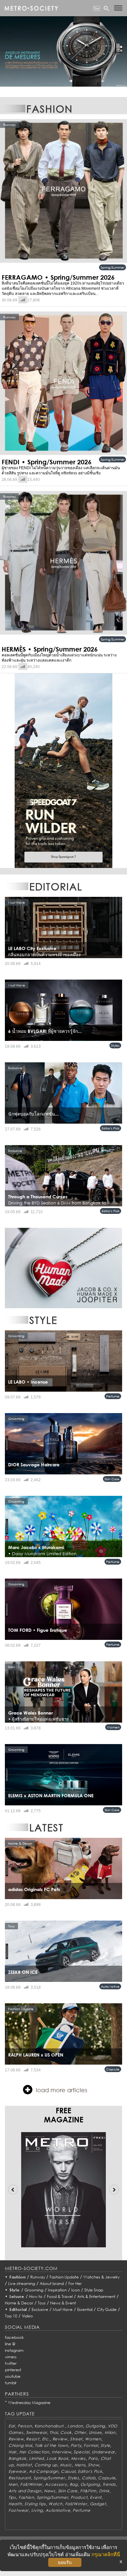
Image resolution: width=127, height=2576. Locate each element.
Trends (109, 2484)
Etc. (46, 2439)
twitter (11, 2363)
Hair (13, 2452)
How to (36, 2296)
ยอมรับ (65, 2562)
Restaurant (20, 2478)
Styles (115, 1045)
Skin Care (112, 1479)
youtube (13, 2376)
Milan (110, 2432)
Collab (89, 2478)
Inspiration (57, 2290)
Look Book (57, 2458)
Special (81, 2452)
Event (96, 2497)
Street (76, 2439)
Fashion (18, 2277)
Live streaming (22, 2283)
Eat (12, 2426)
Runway (38, 2277)
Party (76, 2445)
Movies (78, 2458)
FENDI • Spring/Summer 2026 (47, 462)
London (75, 2426)
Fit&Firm (88, 2491)
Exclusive (40, 2309)
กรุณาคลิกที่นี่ (106, 2554)
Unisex (95, 2432)
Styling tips (35, 2504)
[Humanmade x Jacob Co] (63, 1268)
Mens (80, 2465)
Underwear (103, 2452)
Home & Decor (19, 2303)
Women (113, 1727)
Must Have (63, 2309)
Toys (42, 2303)
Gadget (98, 2504)
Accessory (56, 2484)
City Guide (107, 2309)
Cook (66, 2432)
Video (27, 2316)
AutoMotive (110, 1986)
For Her (75, 2283)
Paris (93, 2458)
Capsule (113, 2069)
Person (25, 2426)
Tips (12, 2497)
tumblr (11, 2383)
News (50, 2491)
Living (37, 2510)
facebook (14, 2337)
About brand (52, 2283)
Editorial (18, 2309)
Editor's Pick (111, 1128)
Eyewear (17, 2471)
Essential (85, 2309)
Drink (104, 2491)
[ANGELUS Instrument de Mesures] (63, 51)
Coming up (46, 2465)
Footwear (19, 2510)
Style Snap (94, 2290)
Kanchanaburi (50, 2426)
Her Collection (34, 2452)
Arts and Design (25, 2491)
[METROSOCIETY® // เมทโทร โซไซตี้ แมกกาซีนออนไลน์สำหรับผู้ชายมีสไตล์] (31, 8)
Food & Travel (60, 2296)
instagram (14, 2350)
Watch (56, 2504)
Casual (68, 2471)
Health (15, 2504)
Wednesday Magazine (29, 2403)
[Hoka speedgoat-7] (63, 770)
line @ (10, 2344)
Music (66, 2465)
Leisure (17, 2296)
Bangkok (17, 2458)
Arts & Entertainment (96, 2296)
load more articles (62, 2090)
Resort (33, 2439)
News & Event (63, 2303)
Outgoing (95, 2426)
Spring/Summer (113, 267)
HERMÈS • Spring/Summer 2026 (50, 649)
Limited (36, 2458)
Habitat (24, 2465)
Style (15, 2290)
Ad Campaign (44, 2471)
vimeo (11, 2357)
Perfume (113, 1396)
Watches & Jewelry (101, 2277)
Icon (76, 2290)
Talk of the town (51, 2445)
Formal (91, 2445)
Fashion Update (64, 2277)
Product (79, 2497)
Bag (74, 2484)
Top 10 (11, 2316)
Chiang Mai (20, 2445)
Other (80, 2432)
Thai (54, 2432)
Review (16, 2439)
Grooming (34, 2290)
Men (13, 2484)
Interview (61, 2452)
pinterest (13, 2370)
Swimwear (37, 2432)
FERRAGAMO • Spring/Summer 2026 (58, 277)
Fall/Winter (31, 2484)
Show (93, 2465)
